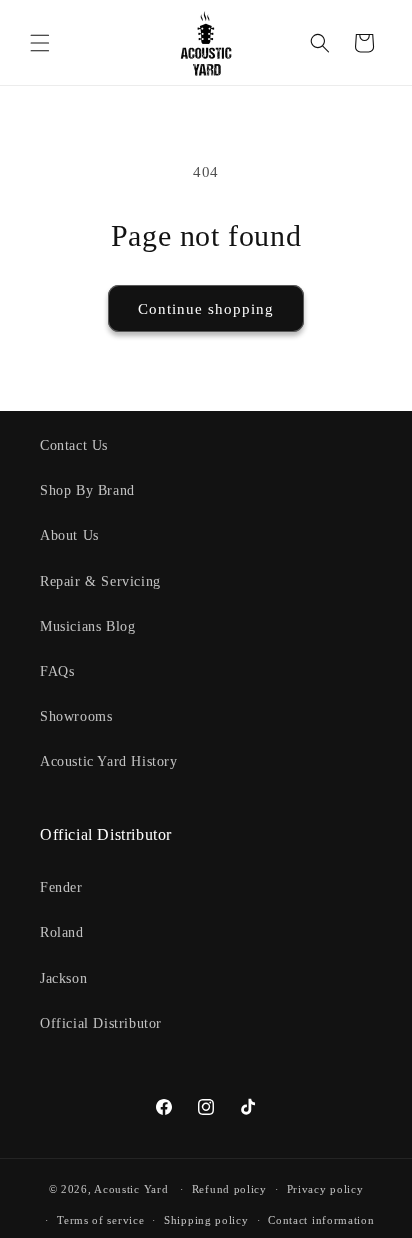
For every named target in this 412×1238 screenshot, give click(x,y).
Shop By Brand (87, 490)
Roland (62, 932)
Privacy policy (325, 1189)
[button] (40, 43)
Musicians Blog (87, 626)
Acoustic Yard (131, 1189)
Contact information (321, 1220)
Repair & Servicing (100, 581)
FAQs (57, 671)
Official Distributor (101, 1023)
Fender (61, 887)
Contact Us (74, 445)
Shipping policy (206, 1220)
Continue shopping (206, 309)
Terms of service (100, 1220)
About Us (69, 535)
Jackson (63, 978)
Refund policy (229, 1189)
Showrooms (76, 716)
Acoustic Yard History (109, 761)
